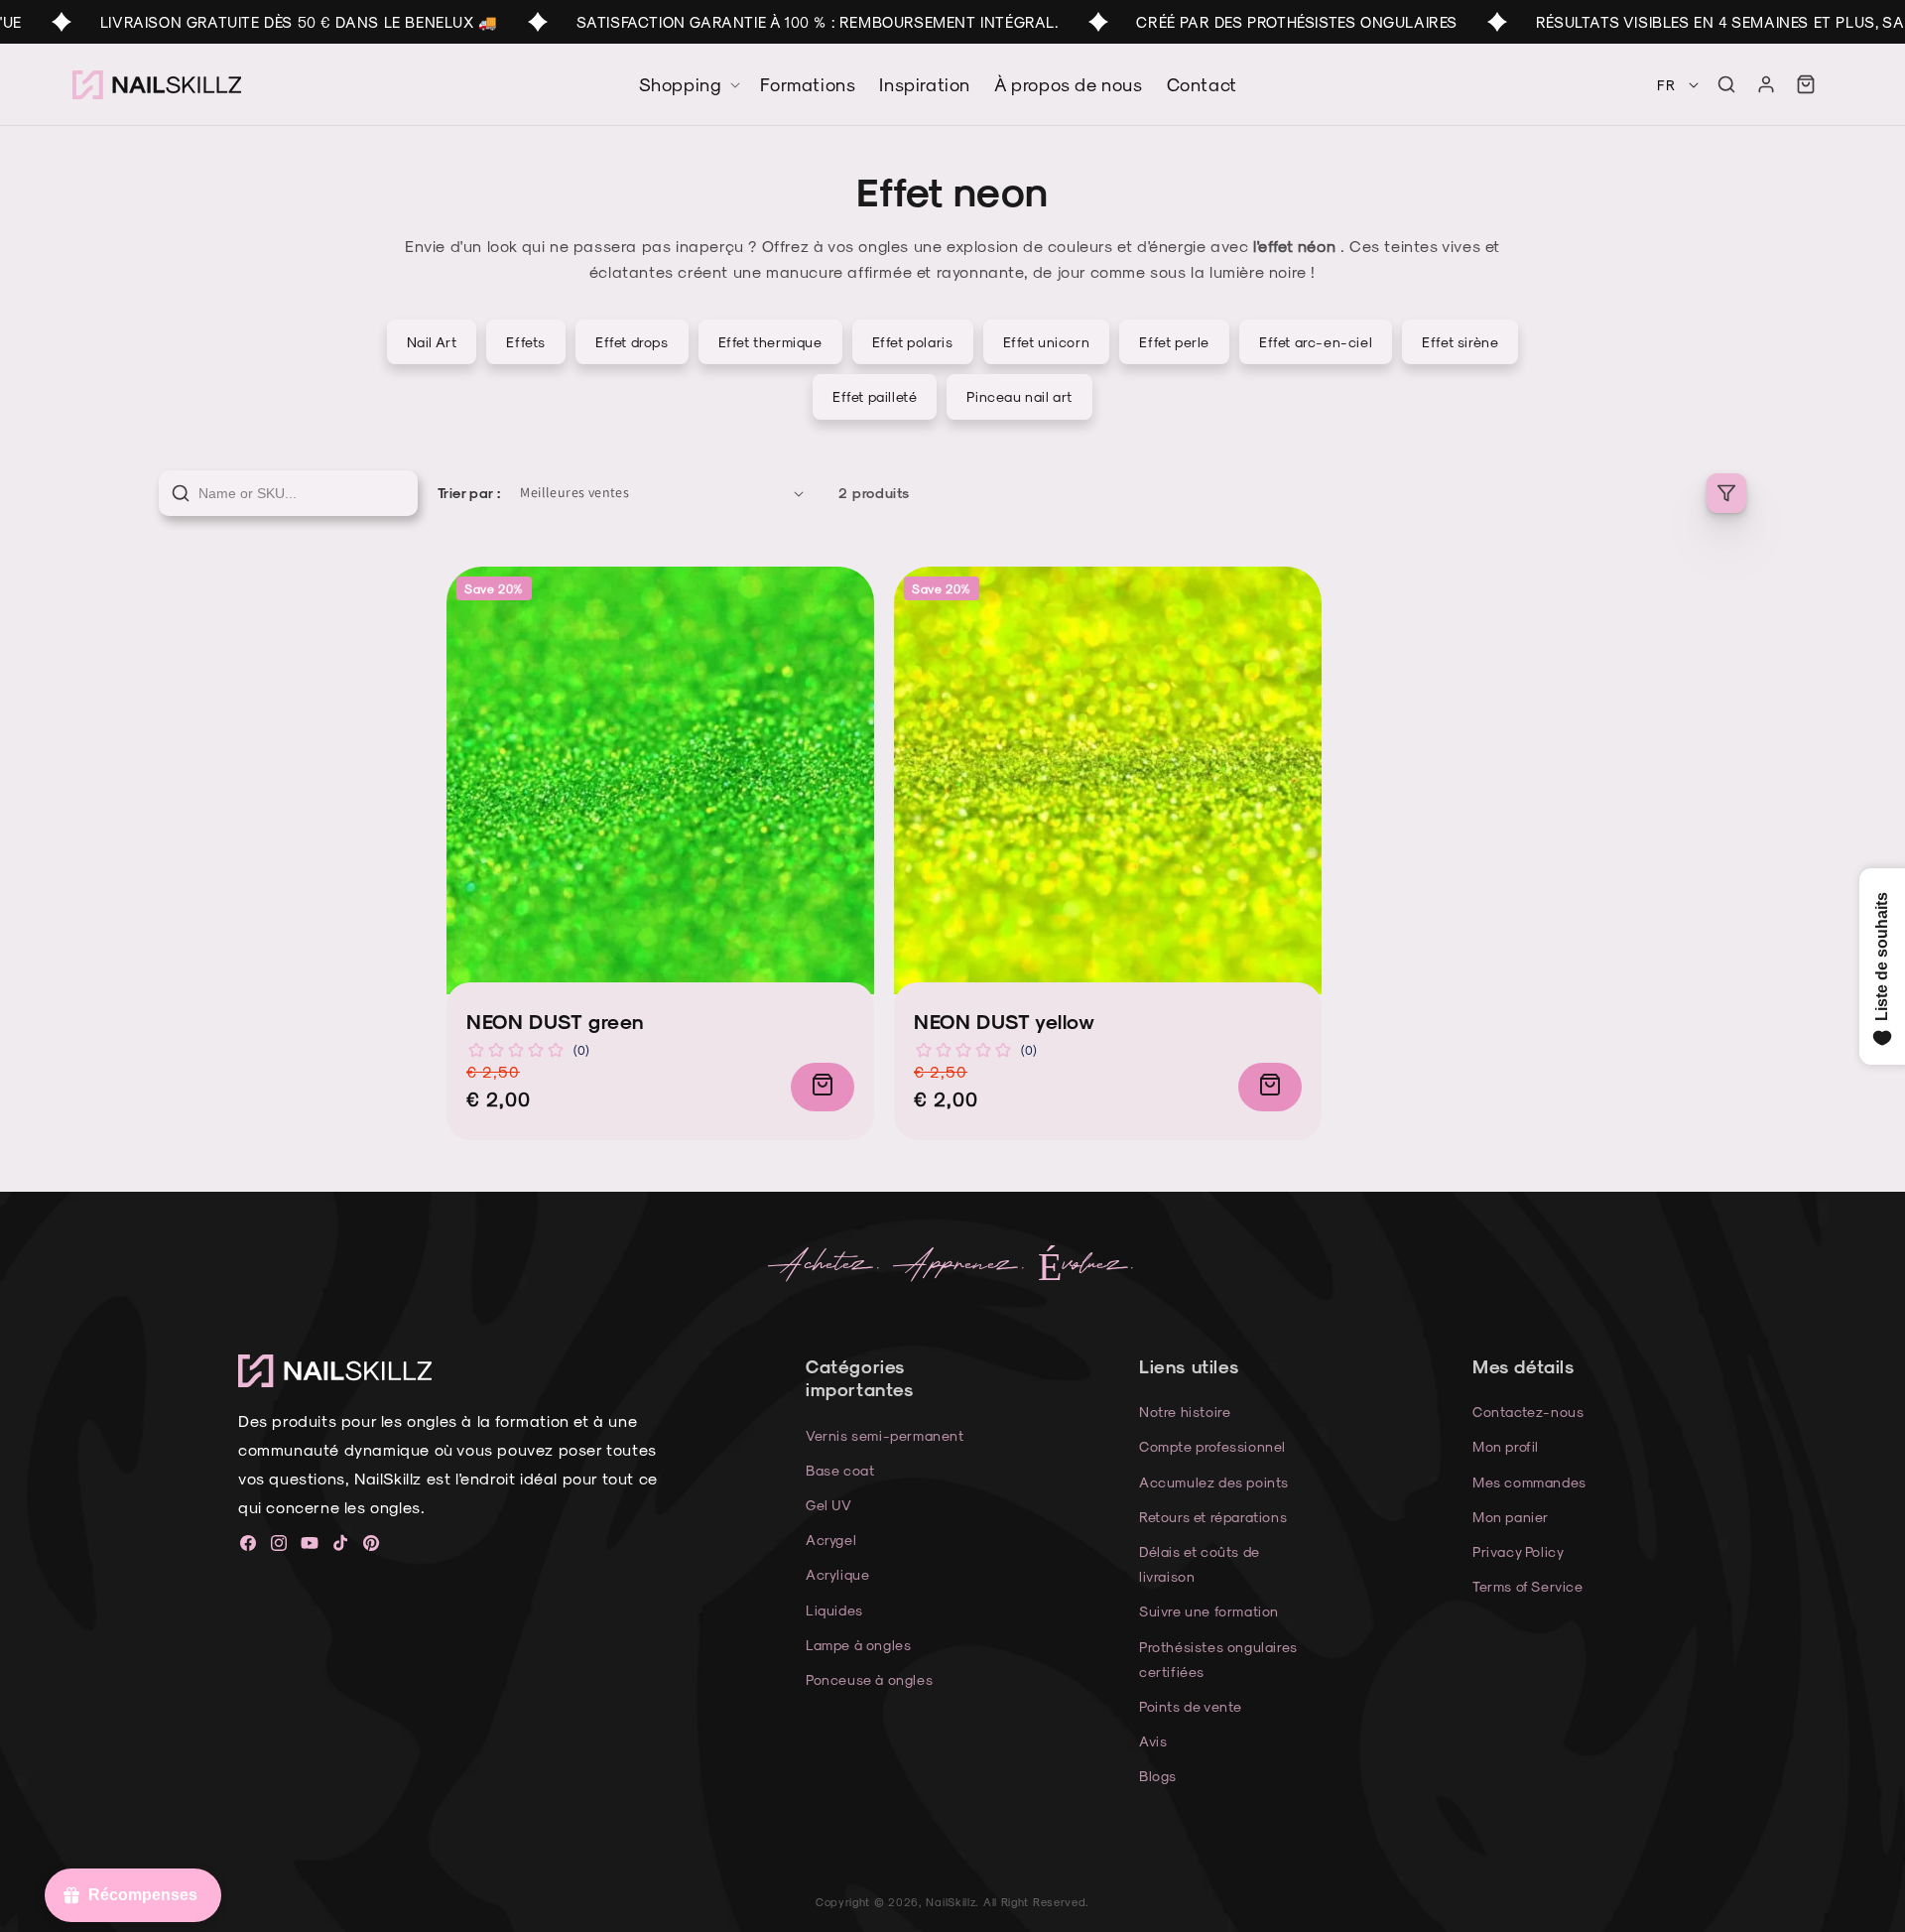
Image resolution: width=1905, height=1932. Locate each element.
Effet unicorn (1047, 342)
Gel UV (829, 1505)
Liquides (834, 1610)
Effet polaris (913, 342)
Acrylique (837, 1574)
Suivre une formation (1209, 1611)
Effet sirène (1460, 342)
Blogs (1158, 1776)
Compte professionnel (1212, 1446)
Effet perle (1174, 342)
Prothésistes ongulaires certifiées (1218, 1659)
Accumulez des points (1214, 1482)
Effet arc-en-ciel (1316, 342)
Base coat (840, 1470)
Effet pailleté (875, 396)
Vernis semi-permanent (885, 1435)
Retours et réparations (1213, 1517)
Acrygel (831, 1540)
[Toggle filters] (1726, 493)
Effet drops (632, 342)
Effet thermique (770, 342)
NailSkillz (951, 1902)
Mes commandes (1529, 1482)
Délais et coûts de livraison (1200, 1564)
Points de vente (1191, 1706)
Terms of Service (1528, 1586)
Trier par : (469, 493)
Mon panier (1511, 1517)
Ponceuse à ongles (869, 1679)
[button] (1726, 84)
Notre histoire (1185, 1412)
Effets (526, 342)
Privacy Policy (1518, 1551)
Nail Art (432, 342)
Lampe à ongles (858, 1645)
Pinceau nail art (1019, 396)
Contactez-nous (1528, 1412)
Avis (1153, 1741)
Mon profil (1506, 1446)
